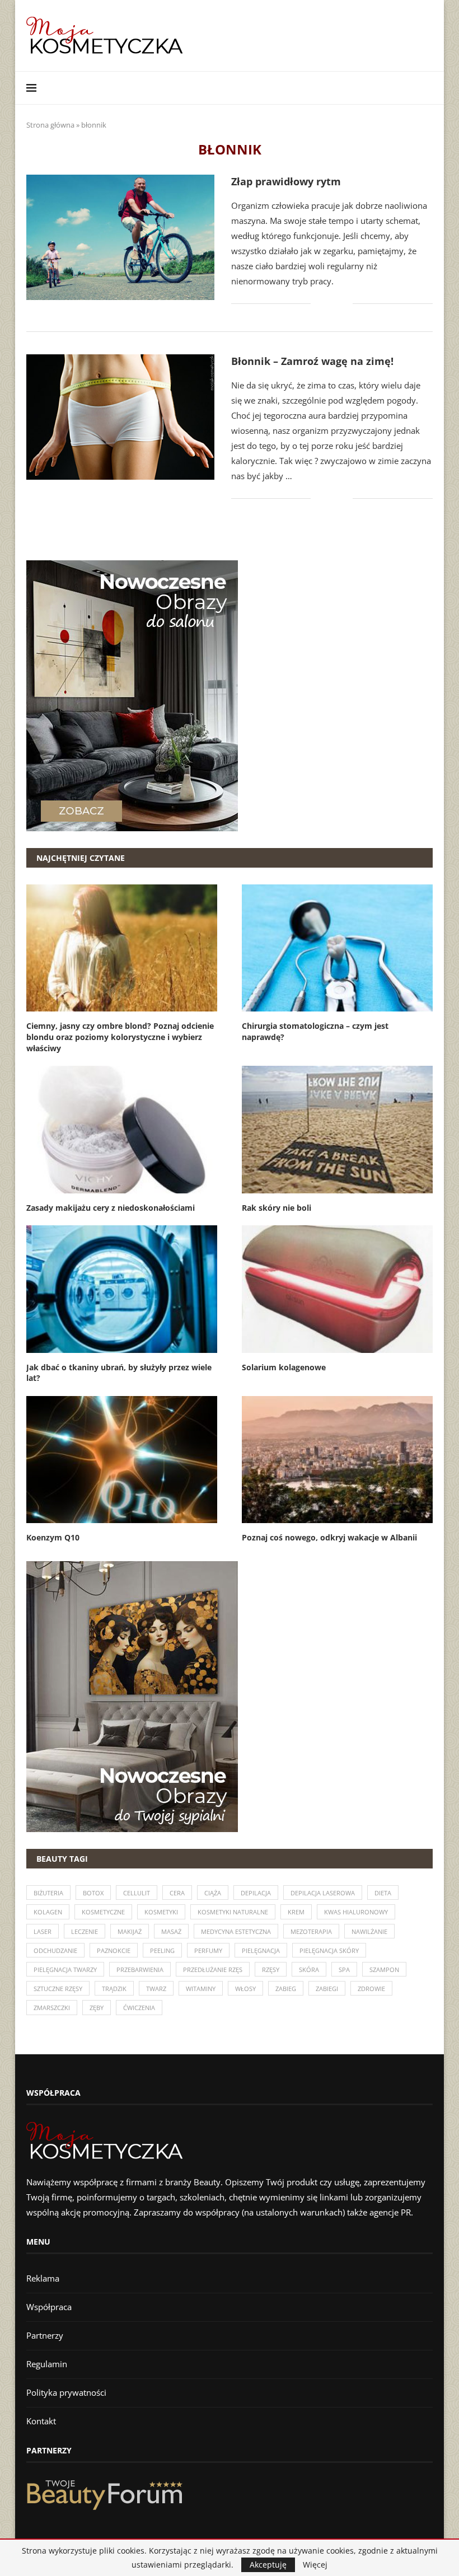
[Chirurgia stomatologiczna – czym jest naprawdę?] (337, 948)
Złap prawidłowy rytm (286, 181)
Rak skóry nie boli (277, 1208)
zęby (97, 2008)
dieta (383, 1893)
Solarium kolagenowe (284, 1367)
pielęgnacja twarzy (65, 1970)
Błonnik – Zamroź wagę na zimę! (312, 361)
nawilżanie (369, 1931)
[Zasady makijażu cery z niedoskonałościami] (122, 1129)
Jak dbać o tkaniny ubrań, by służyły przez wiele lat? (119, 1373)
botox (93, 1893)
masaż (171, 1931)
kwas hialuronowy (356, 1912)
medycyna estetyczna (236, 1931)
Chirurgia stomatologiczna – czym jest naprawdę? (315, 1031)
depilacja (256, 1893)
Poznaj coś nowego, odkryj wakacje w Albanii (329, 1537)
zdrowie (371, 1989)
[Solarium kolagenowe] (337, 1289)
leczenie (85, 1931)
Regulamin (47, 2364)
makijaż (130, 1931)
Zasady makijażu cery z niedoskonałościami (111, 1208)
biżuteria (48, 1893)
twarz (156, 1989)
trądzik (114, 1989)
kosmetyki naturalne (233, 1912)
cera (177, 1893)
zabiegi (327, 1989)
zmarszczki (52, 2008)
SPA (344, 1970)
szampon (384, 1970)
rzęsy (271, 1970)
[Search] (427, 88)
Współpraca (49, 2307)
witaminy (201, 1989)
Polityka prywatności (66, 2392)
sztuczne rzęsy (58, 1989)
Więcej (315, 2565)
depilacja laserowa (323, 1893)
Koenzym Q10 (53, 1537)
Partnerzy (45, 2335)
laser (43, 1931)
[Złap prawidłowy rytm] (120, 237)
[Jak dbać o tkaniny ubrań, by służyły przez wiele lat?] (122, 1289)
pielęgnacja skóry (329, 1950)
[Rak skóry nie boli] (337, 1129)
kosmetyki (161, 1912)
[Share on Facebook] (327, 304)
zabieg (286, 1989)
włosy (245, 1989)
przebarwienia (140, 1970)
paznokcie (114, 1950)
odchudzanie (55, 1950)
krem (296, 1912)
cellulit (137, 1893)
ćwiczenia (139, 2008)
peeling (162, 1950)
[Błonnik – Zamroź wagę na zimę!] (120, 417)
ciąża (213, 1893)
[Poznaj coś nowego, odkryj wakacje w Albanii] (337, 1460)
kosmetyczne (103, 1912)
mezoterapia (311, 1931)
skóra (309, 1970)
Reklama (43, 2278)
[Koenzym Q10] (122, 1460)
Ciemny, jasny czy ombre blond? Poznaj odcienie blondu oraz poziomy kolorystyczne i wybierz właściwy (120, 1037)
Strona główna (50, 125)
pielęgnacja (261, 1950)
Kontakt (41, 2421)
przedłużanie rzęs (213, 1970)
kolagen (48, 1912)
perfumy (208, 1950)
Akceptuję (268, 2565)
